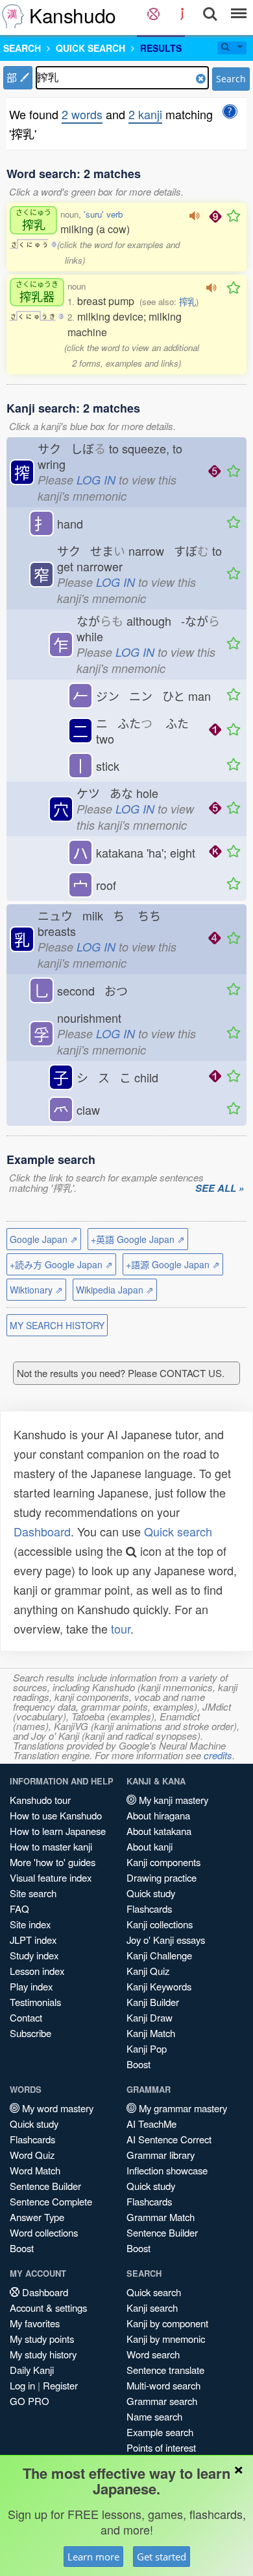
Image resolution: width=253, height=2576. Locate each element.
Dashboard (42, 1531)
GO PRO (30, 2401)
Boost (139, 2064)
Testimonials (35, 2002)
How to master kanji (51, 1846)
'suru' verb (103, 214)
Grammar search (162, 2401)
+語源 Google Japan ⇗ (173, 1264)
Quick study (151, 1893)
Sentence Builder (45, 2186)
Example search (160, 2432)
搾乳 (187, 302)
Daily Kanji (32, 2370)
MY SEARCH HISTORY (57, 1325)
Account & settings (48, 2308)
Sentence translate (165, 2370)
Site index (30, 1924)
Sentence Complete (51, 2201)
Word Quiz (32, 2155)
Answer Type (37, 2217)
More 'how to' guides (53, 1862)
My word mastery (56, 2108)
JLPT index (33, 1940)
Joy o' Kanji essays (166, 1940)
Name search (154, 2416)
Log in (22, 2385)
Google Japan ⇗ (44, 1239)
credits (218, 1755)
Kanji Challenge (159, 1955)
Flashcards (149, 1909)
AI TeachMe (151, 2124)
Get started (162, 2557)
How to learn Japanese (58, 1831)
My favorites (35, 2323)
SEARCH (22, 48)
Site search (33, 1893)
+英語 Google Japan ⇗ (138, 1239)
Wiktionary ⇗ (36, 1290)
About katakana (159, 1831)
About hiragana (158, 1815)
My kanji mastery (172, 1800)
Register (60, 2385)
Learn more (93, 2557)
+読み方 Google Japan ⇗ (61, 1264)
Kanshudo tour (40, 1800)
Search (231, 79)
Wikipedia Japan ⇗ (115, 1290)
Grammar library (161, 2155)
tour (121, 1628)
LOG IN (96, 480)
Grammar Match (161, 2217)
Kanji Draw (150, 2017)
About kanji (150, 1846)
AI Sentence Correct (169, 2139)
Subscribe (30, 2033)
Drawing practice (162, 1877)
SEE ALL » (220, 1189)
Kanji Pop (147, 2048)
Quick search (178, 1531)
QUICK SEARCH (90, 48)
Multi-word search (163, 2385)
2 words (82, 114)
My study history (43, 2354)
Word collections (44, 2232)
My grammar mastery (182, 2108)
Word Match (35, 2170)
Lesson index (37, 1971)
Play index (31, 1986)
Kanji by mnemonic (166, 2339)
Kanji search (152, 2308)
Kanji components (163, 1862)
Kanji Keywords (159, 1986)
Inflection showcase (167, 2170)
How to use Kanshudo (56, 1815)
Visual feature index (51, 1877)
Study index (34, 1955)
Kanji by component (167, 2323)
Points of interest (161, 2447)
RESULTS (161, 48)
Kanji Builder (153, 2002)
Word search (153, 2354)
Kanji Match (151, 2033)
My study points (42, 2339)
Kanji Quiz (148, 1971)
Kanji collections (160, 1924)
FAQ (19, 1909)
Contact (26, 2017)
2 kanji (145, 114)
